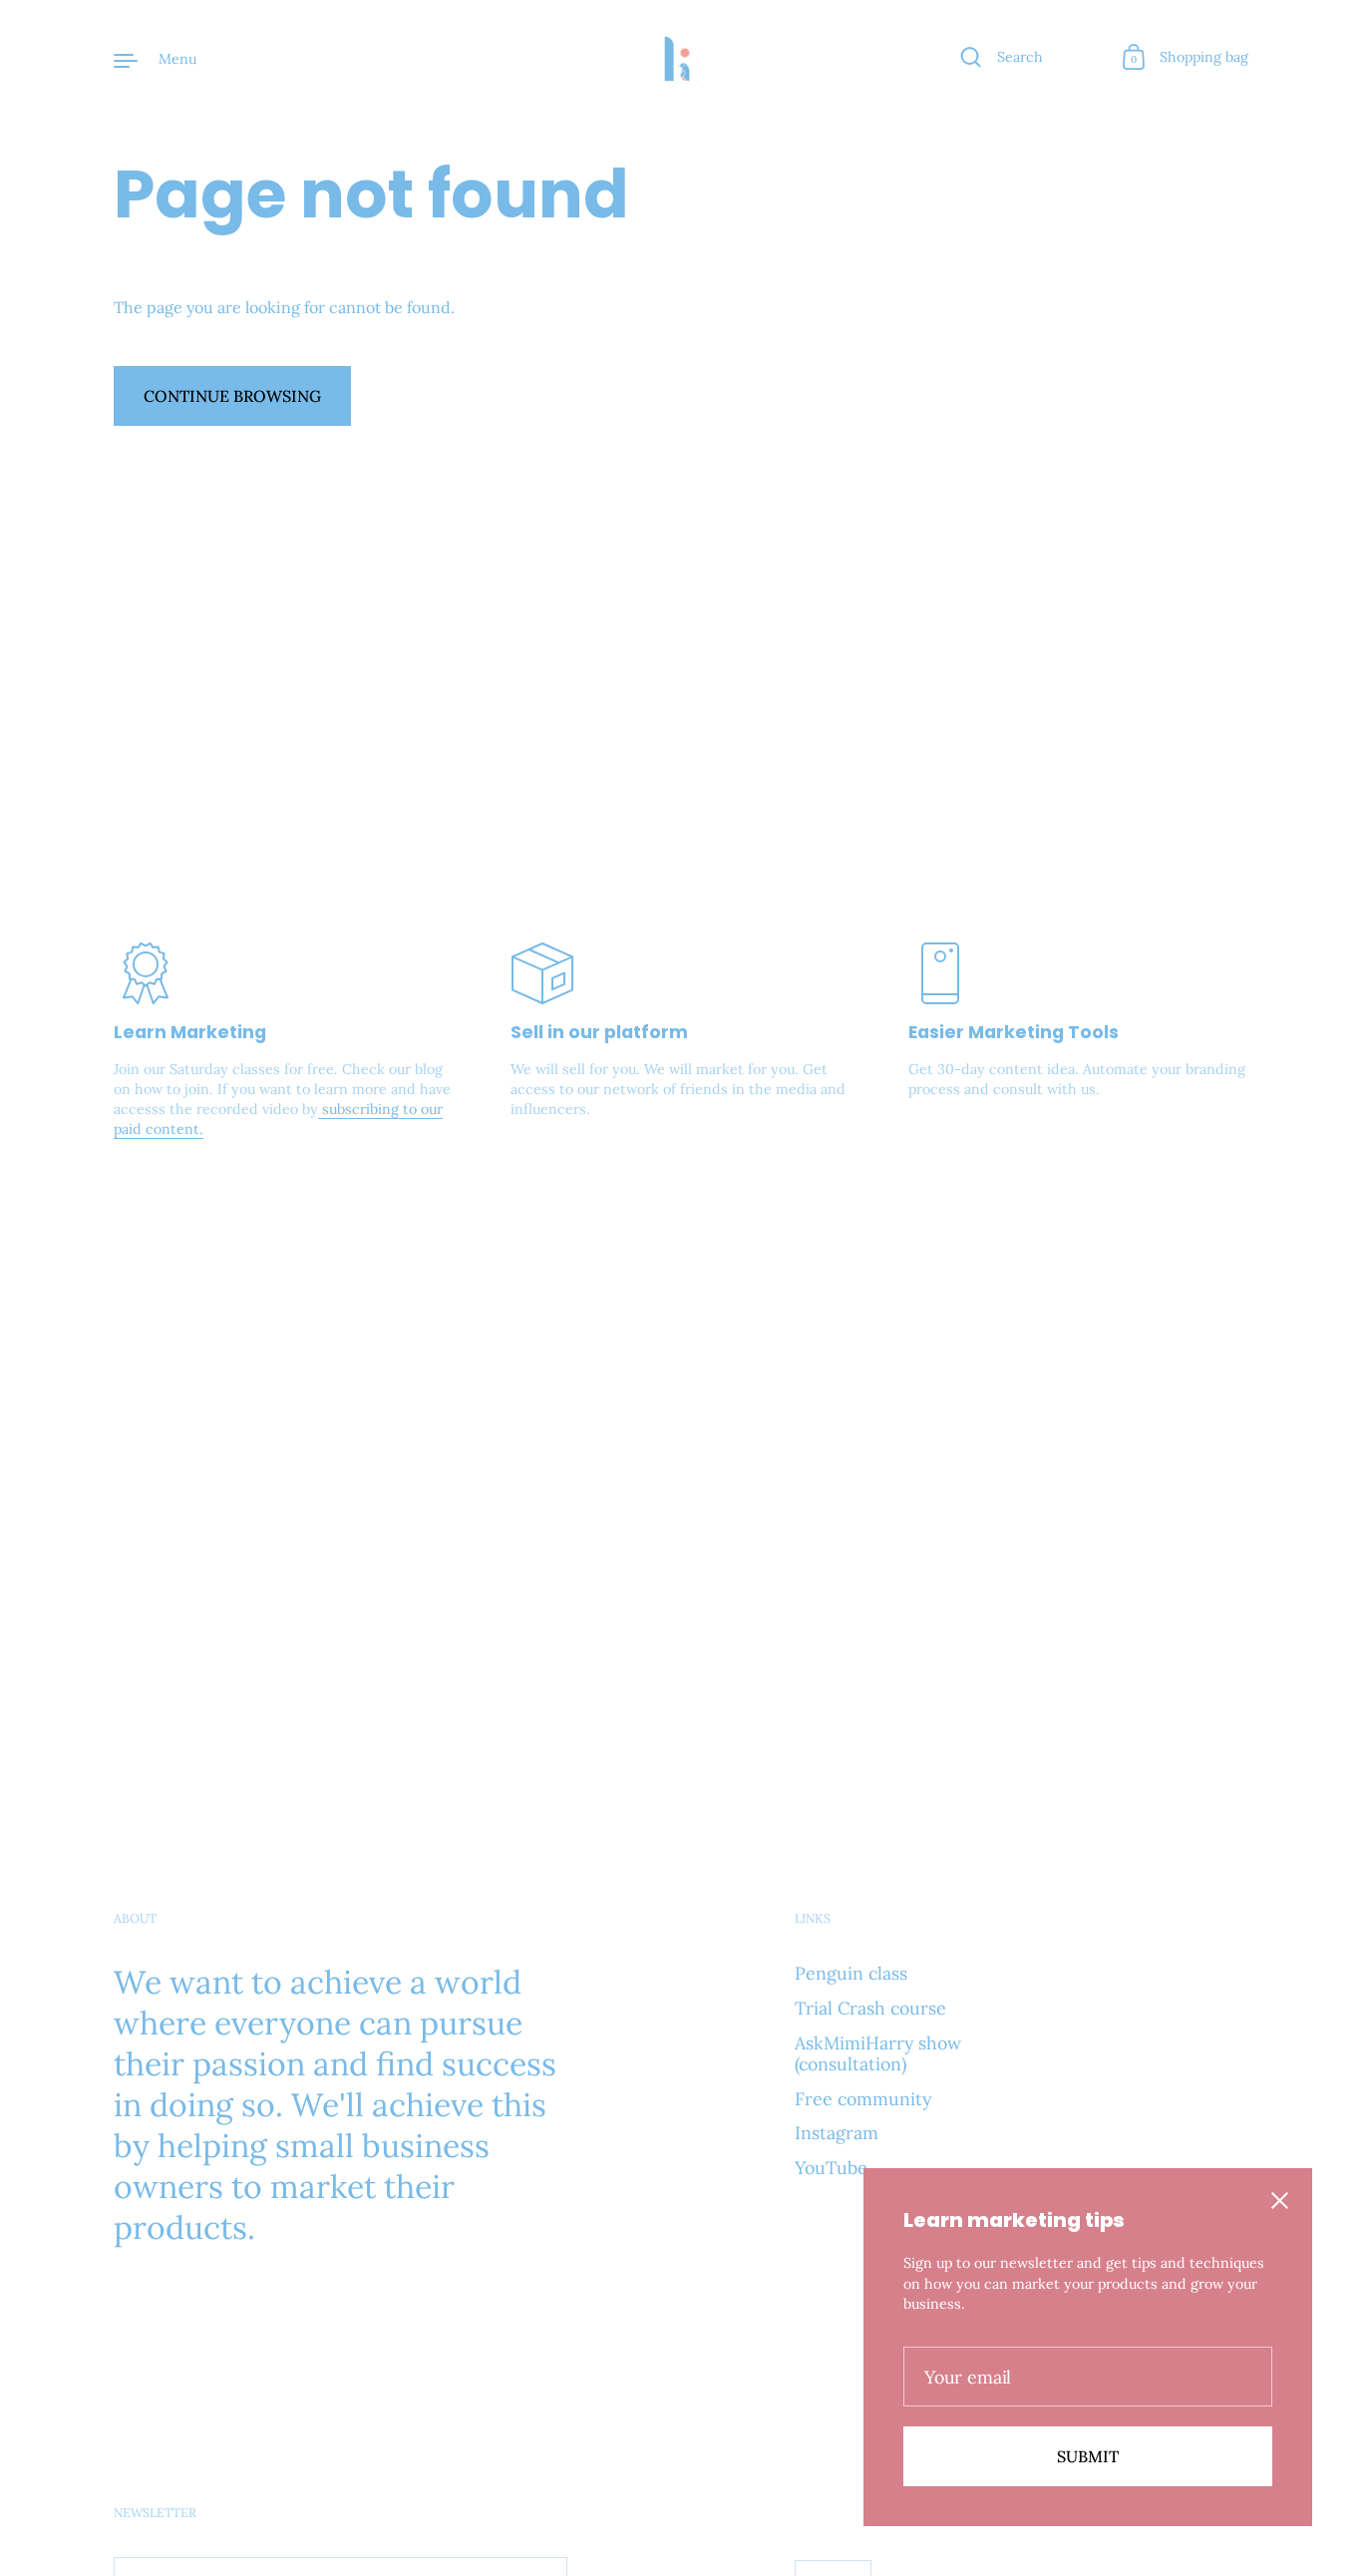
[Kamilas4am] (681, 59)
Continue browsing (232, 396)
